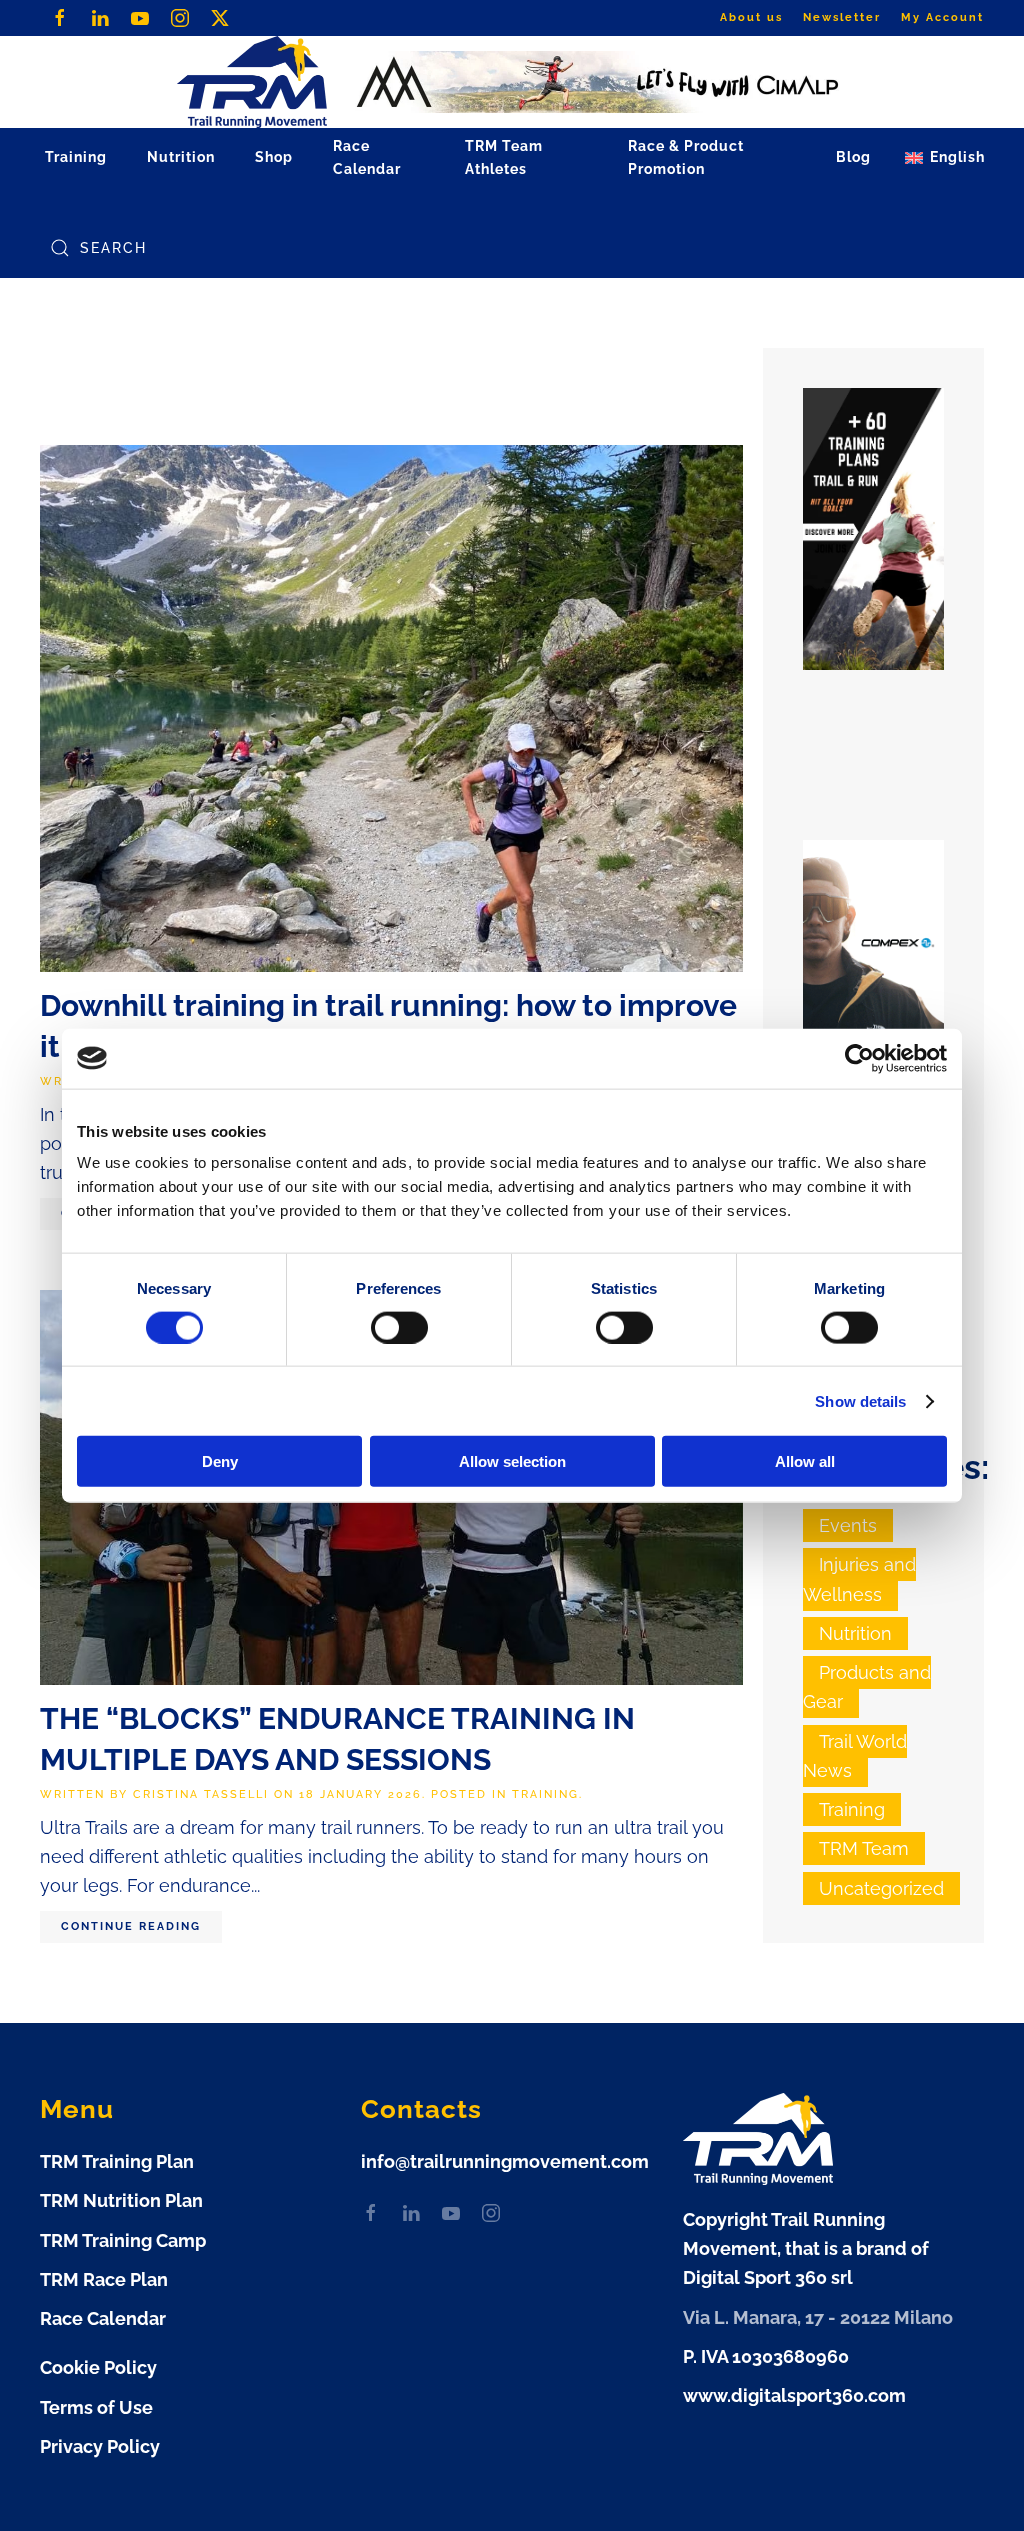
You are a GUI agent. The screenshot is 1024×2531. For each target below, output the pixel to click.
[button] (945, 158)
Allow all (805, 1461)
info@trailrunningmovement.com (505, 2161)
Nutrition (855, 1633)
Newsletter (842, 17)
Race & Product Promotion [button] (686, 157)
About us (751, 17)
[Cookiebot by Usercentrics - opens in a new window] (859, 1058)
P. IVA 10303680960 (766, 2356)
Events (848, 1525)
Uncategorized (881, 1888)
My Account (942, 17)
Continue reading (131, 1926)
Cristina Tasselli (201, 1794)
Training (545, 1794)
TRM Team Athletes (504, 157)
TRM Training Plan (117, 2161)
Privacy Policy (100, 2446)
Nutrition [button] (181, 157)
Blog (853, 157)
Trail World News (855, 1756)
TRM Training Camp (123, 2240)
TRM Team (864, 1848)
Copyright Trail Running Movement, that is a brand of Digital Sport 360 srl (806, 2249)
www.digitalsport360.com (794, 2395)
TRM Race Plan (104, 2279)
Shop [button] (274, 157)
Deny (220, 1461)
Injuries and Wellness (859, 1579)
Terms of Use (96, 2407)
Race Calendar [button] (367, 157)
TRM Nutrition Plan (121, 2200)
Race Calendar (103, 2318)
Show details (860, 1400)
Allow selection (512, 1461)
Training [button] (76, 157)
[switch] (399, 1327)
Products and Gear (867, 1687)
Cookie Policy (98, 2367)
